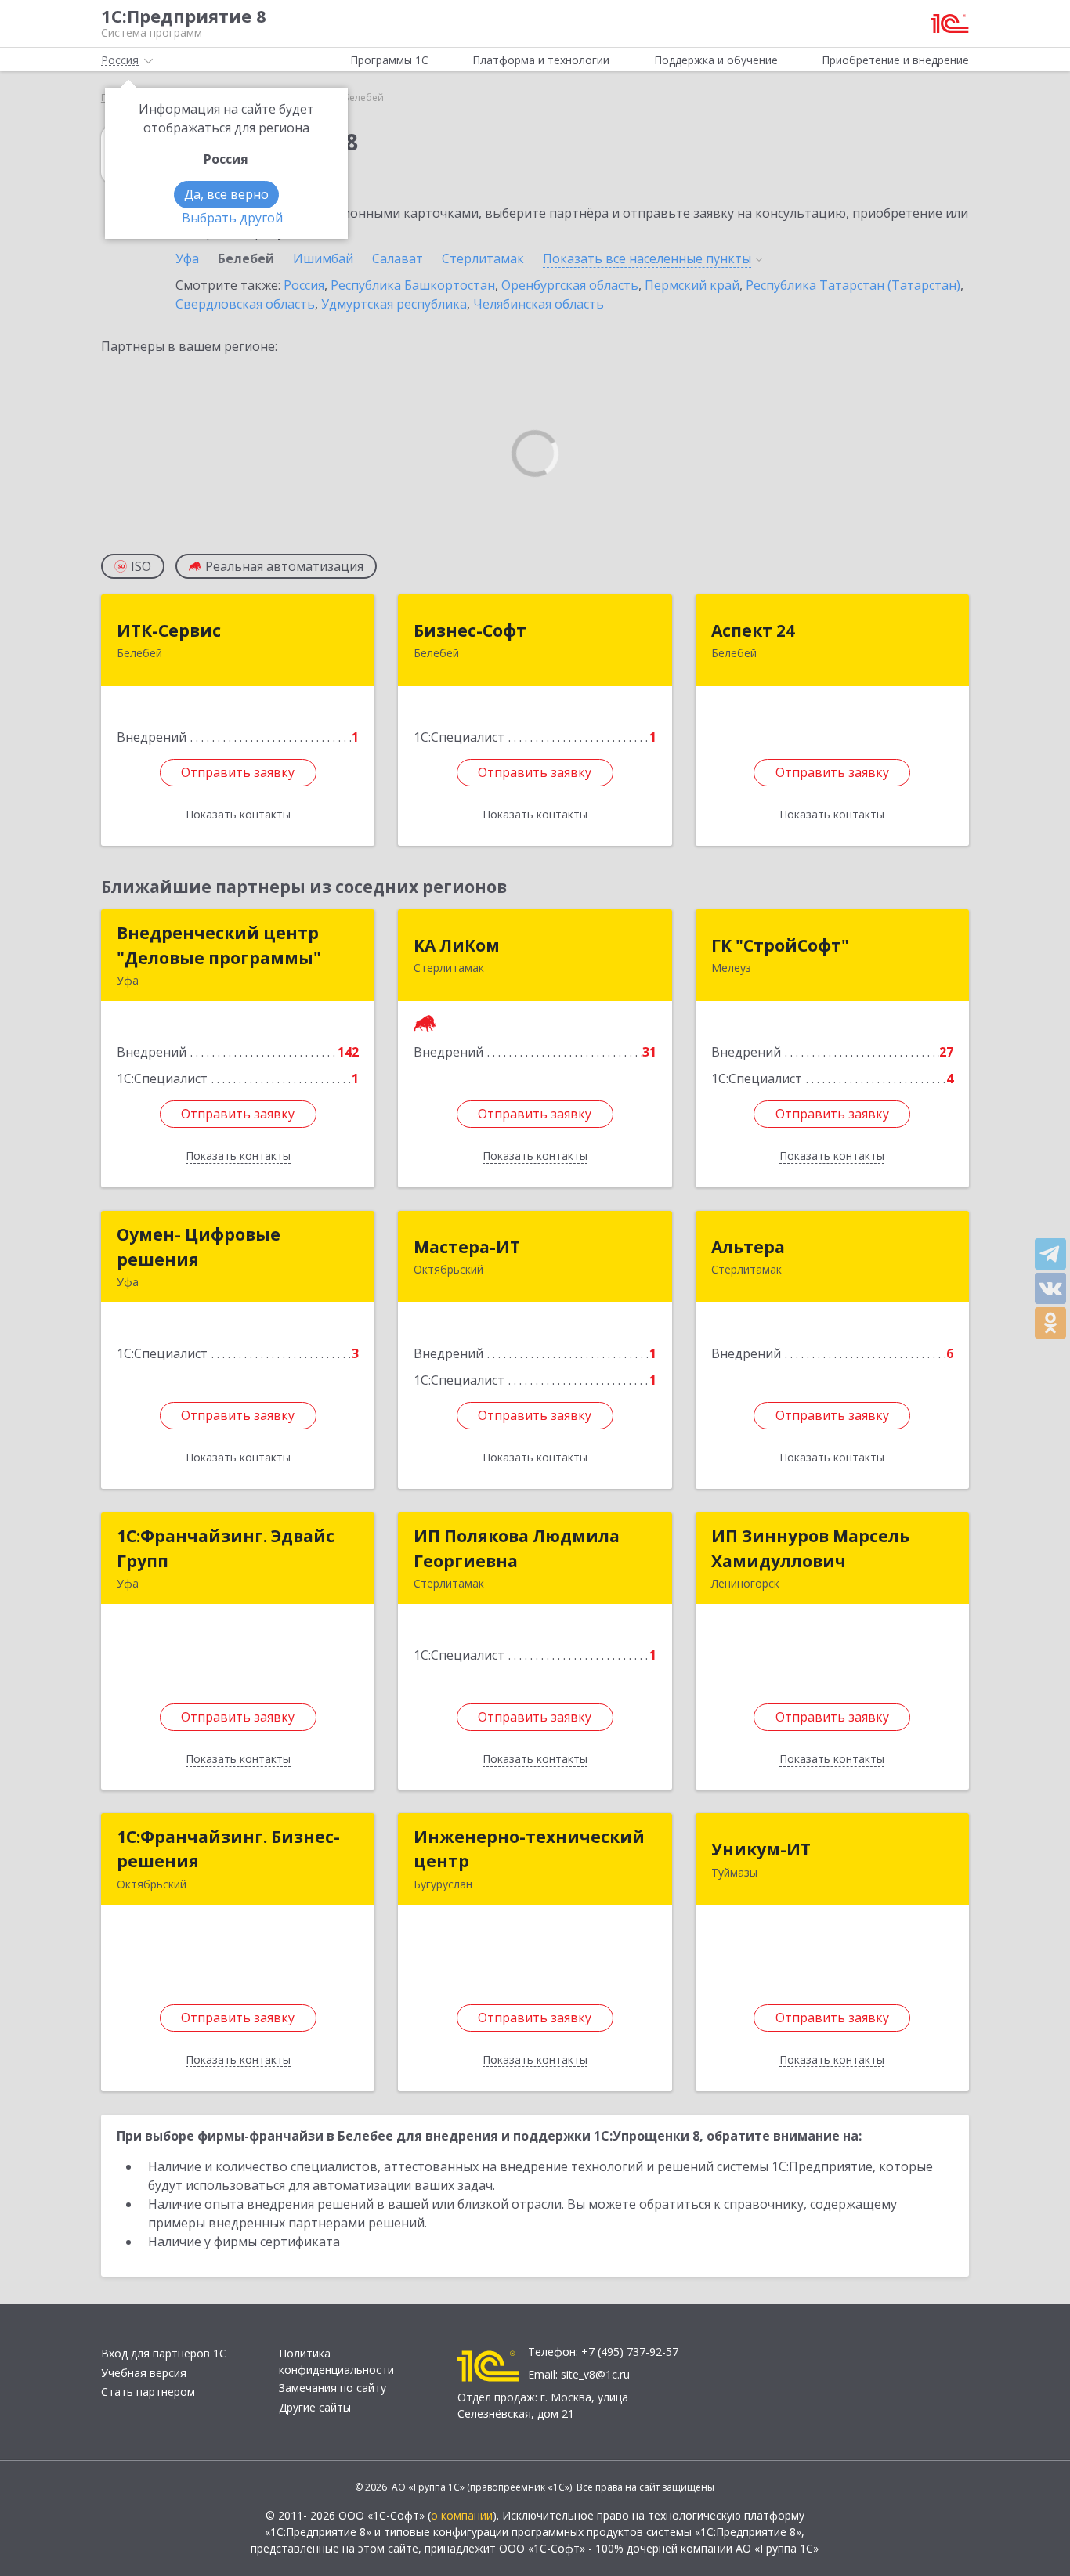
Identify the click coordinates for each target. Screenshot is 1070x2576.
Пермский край (692, 285)
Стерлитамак (483, 258)
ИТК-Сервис (169, 630)
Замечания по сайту (333, 2388)
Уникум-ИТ (761, 1849)
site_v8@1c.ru (595, 2374)
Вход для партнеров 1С (164, 2353)
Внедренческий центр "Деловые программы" (219, 945)
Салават (398, 258)
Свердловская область (245, 304)
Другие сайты (315, 2407)
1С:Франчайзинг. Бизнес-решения (228, 1849)
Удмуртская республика (394, 304)
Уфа (187, 258)
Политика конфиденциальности (336, 2361)
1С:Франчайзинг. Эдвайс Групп (226, 1548)
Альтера (748, 1247)
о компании (462, 2515)
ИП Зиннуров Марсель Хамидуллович (810, 1548)
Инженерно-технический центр (529, 1849)
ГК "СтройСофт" (780, 945)
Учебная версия (144, 2373)
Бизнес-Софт (470, 630)
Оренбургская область (570, 285)
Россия (304, 285)
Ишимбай (323, 258)
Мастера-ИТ (467, 1247)
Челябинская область (539, 304)
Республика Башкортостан (413, 285)
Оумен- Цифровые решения (199, 1247)
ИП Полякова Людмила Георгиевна (517, 1548)
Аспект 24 (753, 630)
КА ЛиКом (457, 945)
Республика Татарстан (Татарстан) (853, 285)
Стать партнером (148, 2392)
